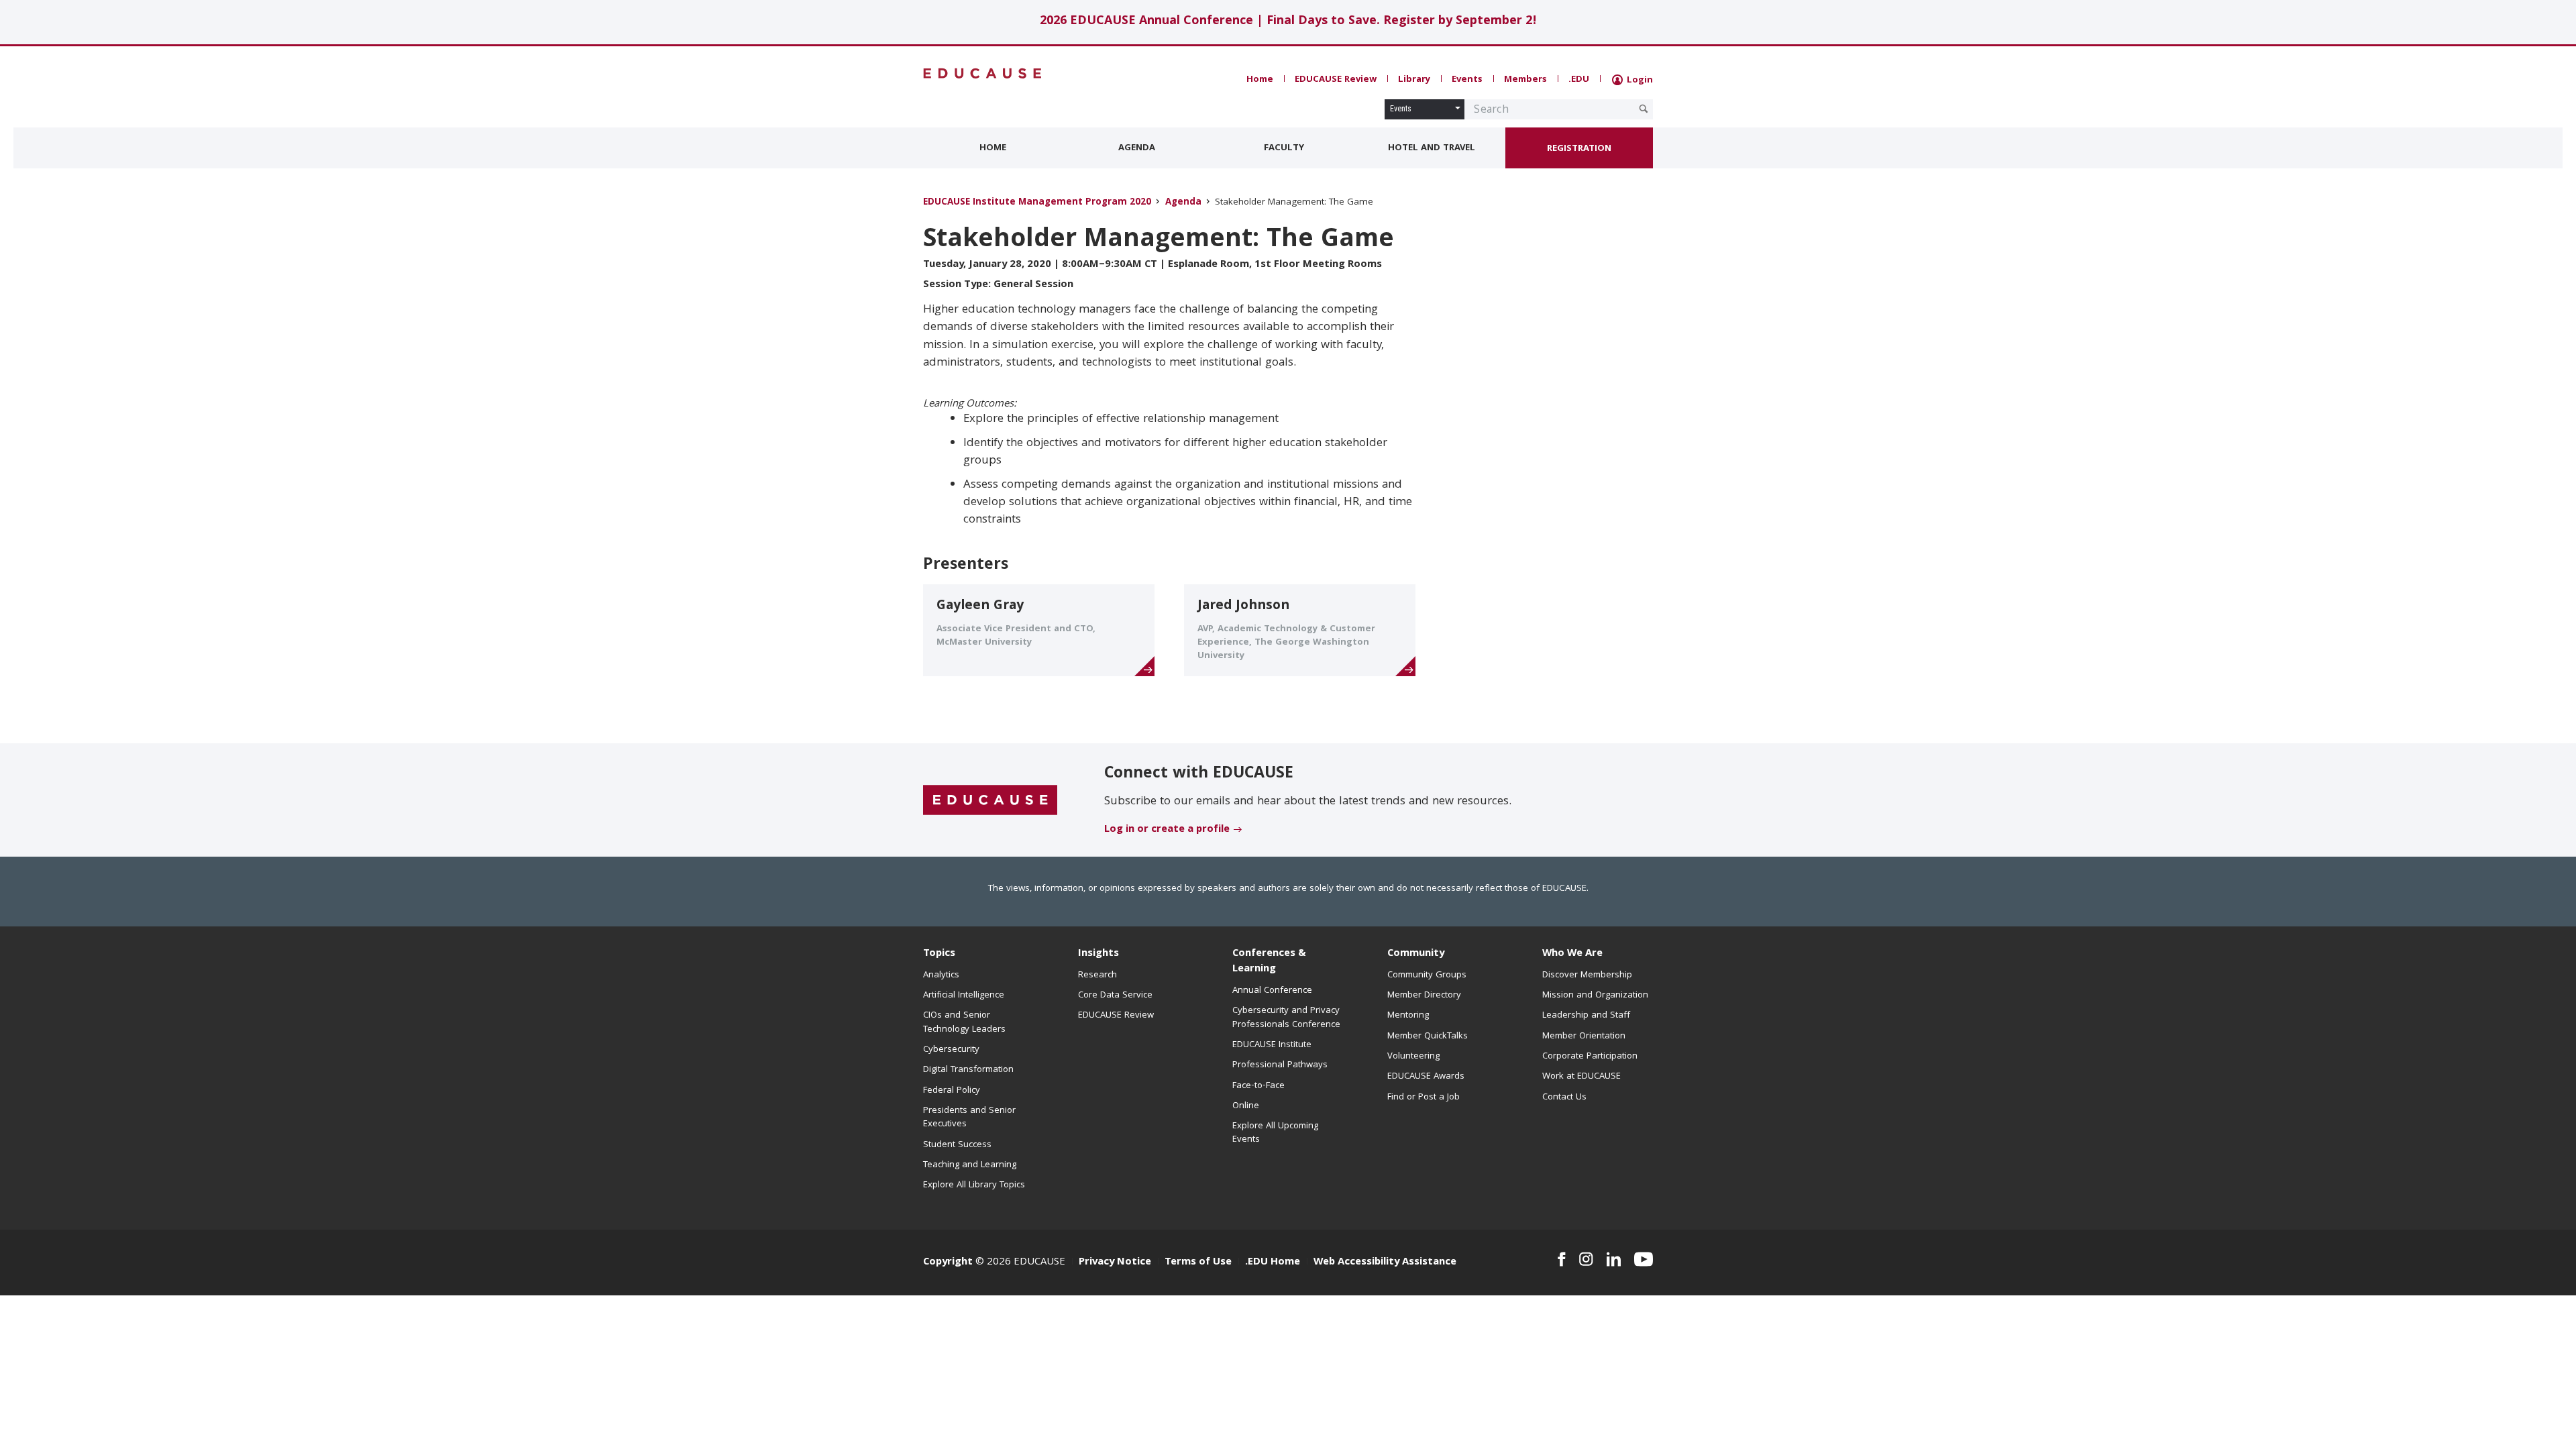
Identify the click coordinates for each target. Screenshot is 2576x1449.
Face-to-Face (1258, 1086)
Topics (939, 954)
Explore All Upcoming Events (1275, 1133)
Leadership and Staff (1586, 1016)
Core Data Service (1115, 996)
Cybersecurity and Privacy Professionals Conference (1286, 1018)
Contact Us (1564, 1097)
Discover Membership (1587, 975)
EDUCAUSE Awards (1426, 1077)
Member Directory (1424, 996)
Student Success (957, 1145)
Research (1097, 975)
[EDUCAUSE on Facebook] (1561, 1259)
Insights (1098, 954)
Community (1416, 954)
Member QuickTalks (1428, 1036)
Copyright (948, 1263)
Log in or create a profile (1167, 830)
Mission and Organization (1595, 996)
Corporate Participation (1590, 1057)
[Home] (983, 73)
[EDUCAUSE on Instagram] (1586, 1259)
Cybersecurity (951, 1050)
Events (1467, 80)
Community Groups (1427, 975)
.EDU (1579, 80)
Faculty (1284, 148)
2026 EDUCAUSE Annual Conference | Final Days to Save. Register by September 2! (1288, 22)
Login (1639, 80)
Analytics (941, 975)
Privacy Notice (1115, 1263)
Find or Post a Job (1424, 1097)
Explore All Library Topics (974, 1185)
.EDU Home (1273, 1263)
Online (1246, 1106)
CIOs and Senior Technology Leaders (964, 1022)
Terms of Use (1198, 1263)
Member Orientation (1584, 1036)
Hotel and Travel (1432, 148)
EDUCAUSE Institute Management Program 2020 (1037, 203)
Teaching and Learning (970, 1165)
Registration (1579, 149)
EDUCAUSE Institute (1272, 1045)
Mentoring (1408, 1016)
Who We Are (1572, 954)
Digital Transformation (968, 1070)
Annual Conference (1272, 991)
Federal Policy (952, 1091)
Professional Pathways (1280, 1065)
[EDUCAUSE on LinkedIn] (1614, 1259)
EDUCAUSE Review (1336, 80)
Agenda (1137, 148)
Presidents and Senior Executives (969, 1118)
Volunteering (1413, 1057)
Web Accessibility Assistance (1385, 1263)
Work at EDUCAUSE (1581, 1077)
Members (1525, 80)
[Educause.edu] (990, 801)
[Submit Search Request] (1644, 109)
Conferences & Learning (1269, 962)
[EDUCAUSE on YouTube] (1644, 1259)
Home (1260, 80)
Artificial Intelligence (964, 996)
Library (1414, 80)
